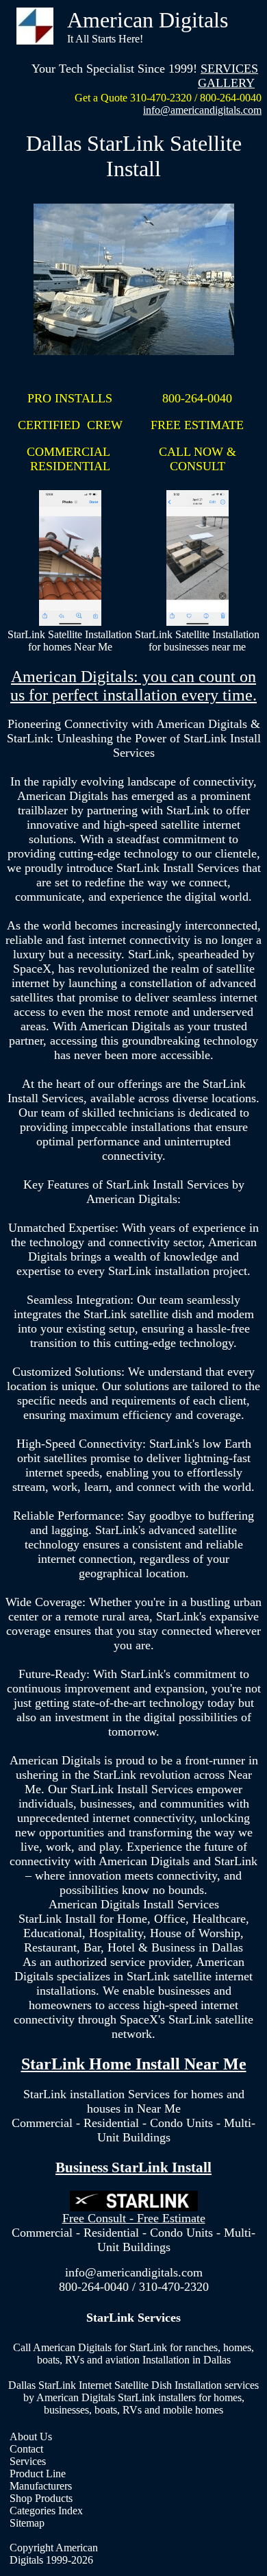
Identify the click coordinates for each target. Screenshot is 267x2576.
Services (28, 2461)
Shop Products (41, 2498)
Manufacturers (41, 2486)
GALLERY (226, 83)
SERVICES (229, 69)
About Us (31, 2437)
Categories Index (46, 2511)
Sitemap (27, 2523)
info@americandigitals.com (202, 110)
